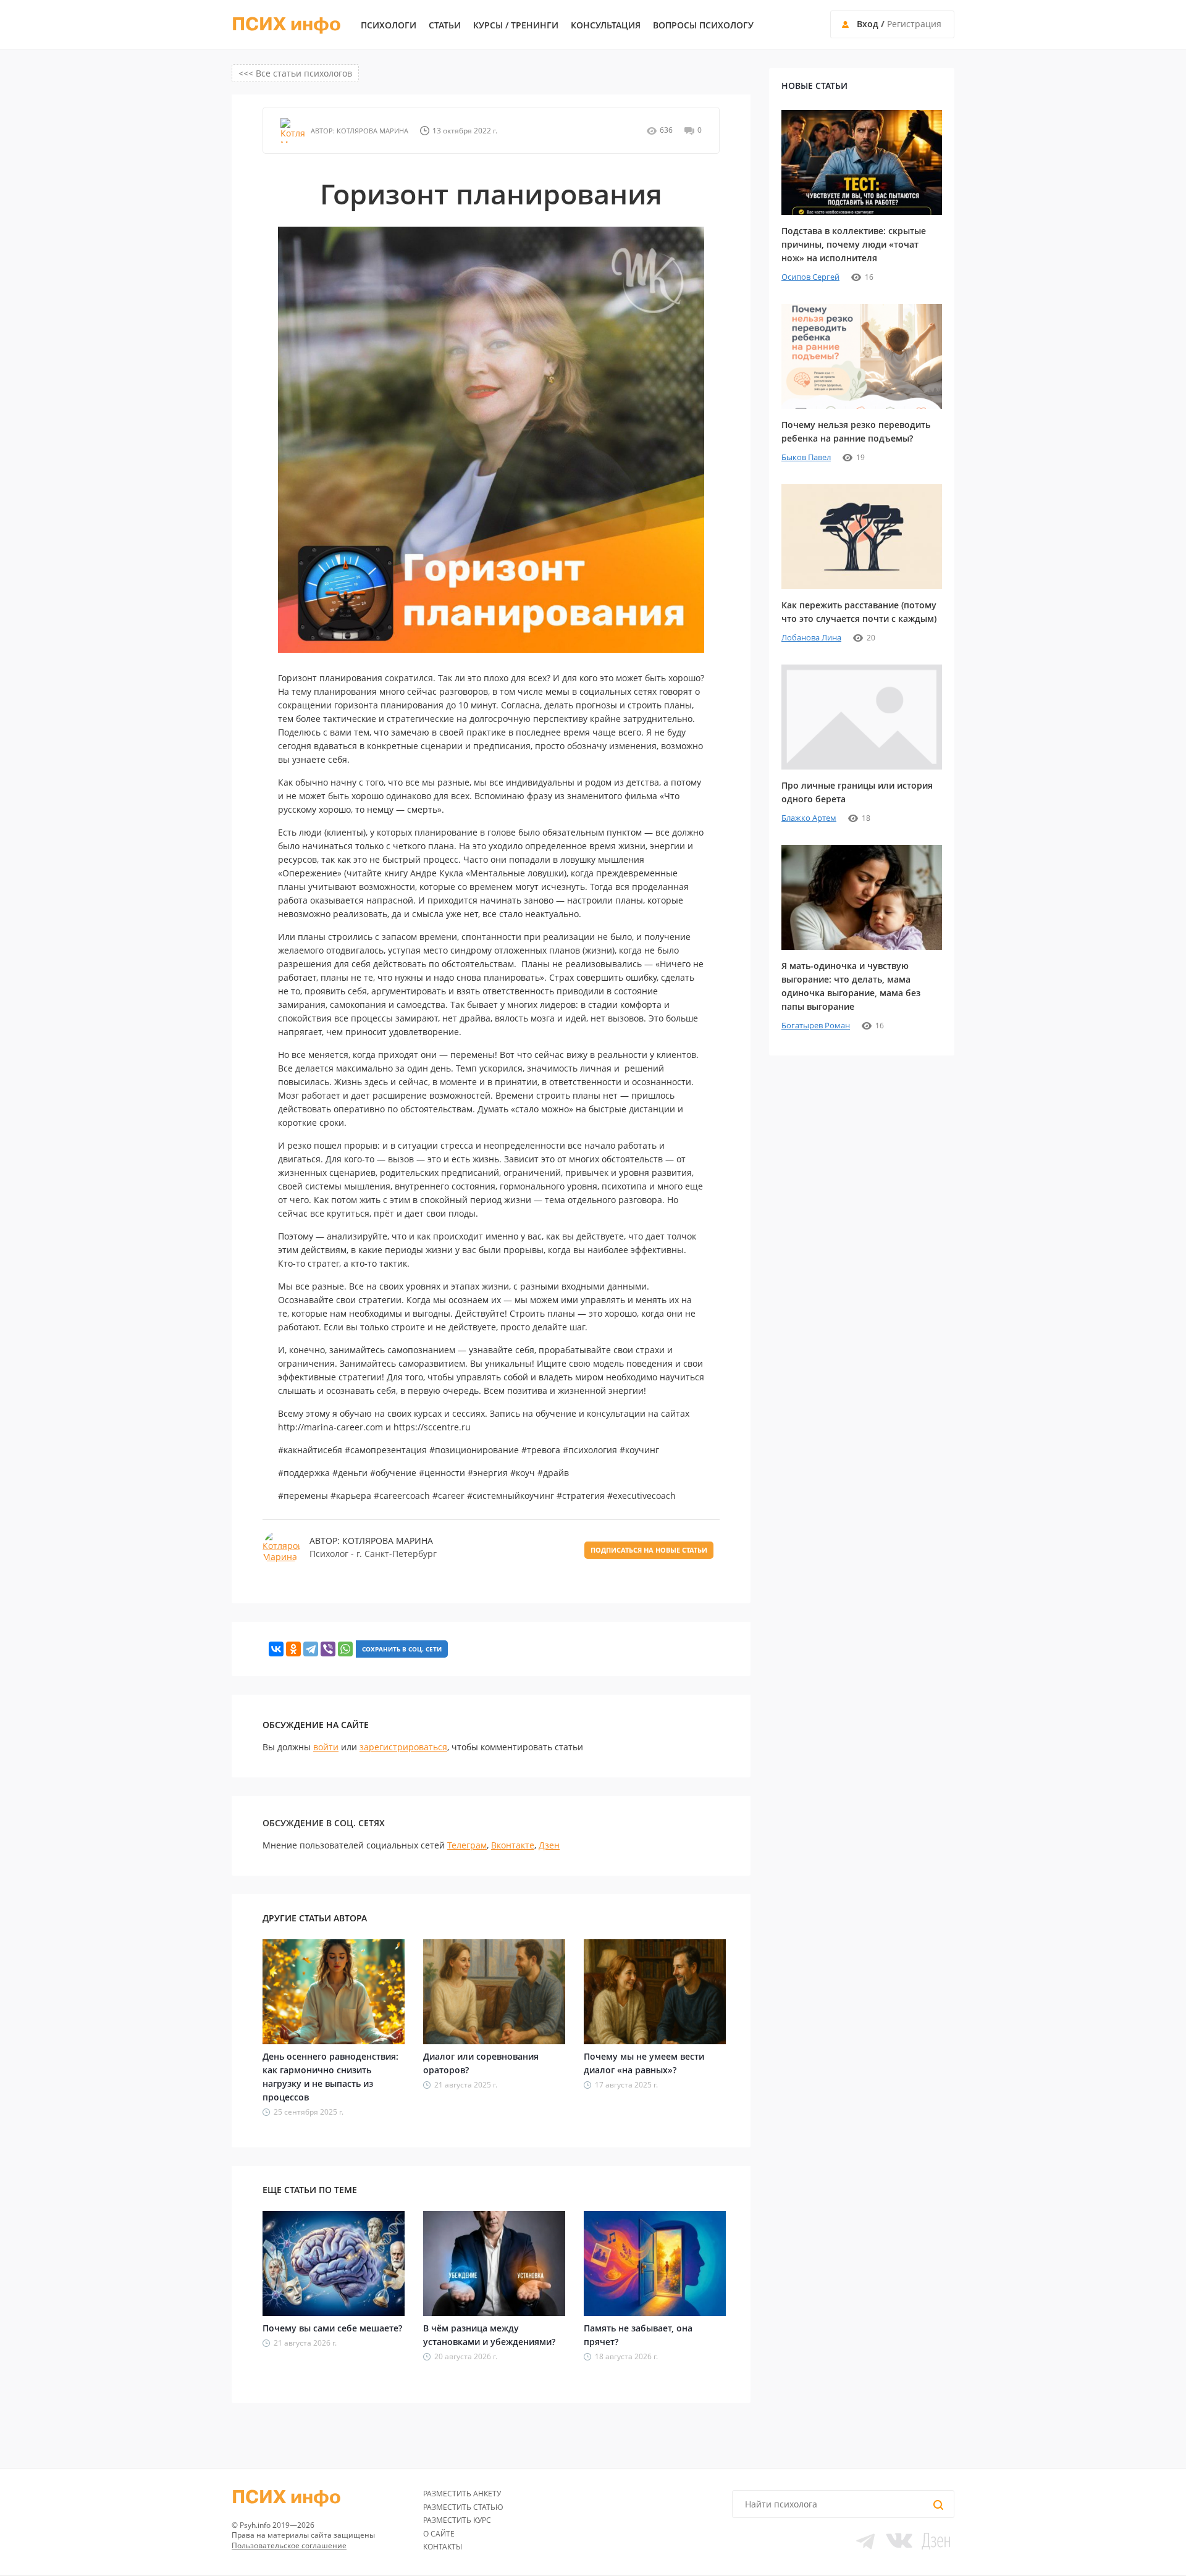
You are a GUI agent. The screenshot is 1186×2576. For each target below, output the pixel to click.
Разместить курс (457, 2520)
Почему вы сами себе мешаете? (332, 2328)
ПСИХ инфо (286, 25)
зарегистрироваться (403, 1747)
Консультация (606, 25)
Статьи (445, 25)
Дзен (549, 1845)
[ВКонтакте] (276, 1649)
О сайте (439, 2534)
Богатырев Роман (816, 1025)
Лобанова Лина (811, 637)
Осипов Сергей (810, 277)
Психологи (389, 25)
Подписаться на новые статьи (649, 1550)
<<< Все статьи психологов (295, 73)
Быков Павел (806, 457)
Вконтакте (513, 1845)
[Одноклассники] (293, 1649)
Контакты (443, 2547)
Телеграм (467, 1845)
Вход (868, 24)
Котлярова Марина (372, 131)
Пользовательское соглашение (289, 2545)
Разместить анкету (462, 2494)
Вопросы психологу (703, 25)
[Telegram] (311, 1649)
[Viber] (328, 1649)
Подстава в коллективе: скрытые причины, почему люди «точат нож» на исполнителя (854, 244)
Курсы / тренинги (516, 25)
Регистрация (914, 24)
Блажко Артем (809, 818)
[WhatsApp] (345, 1649)
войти (326, 1747)
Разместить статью (463, 2507)
